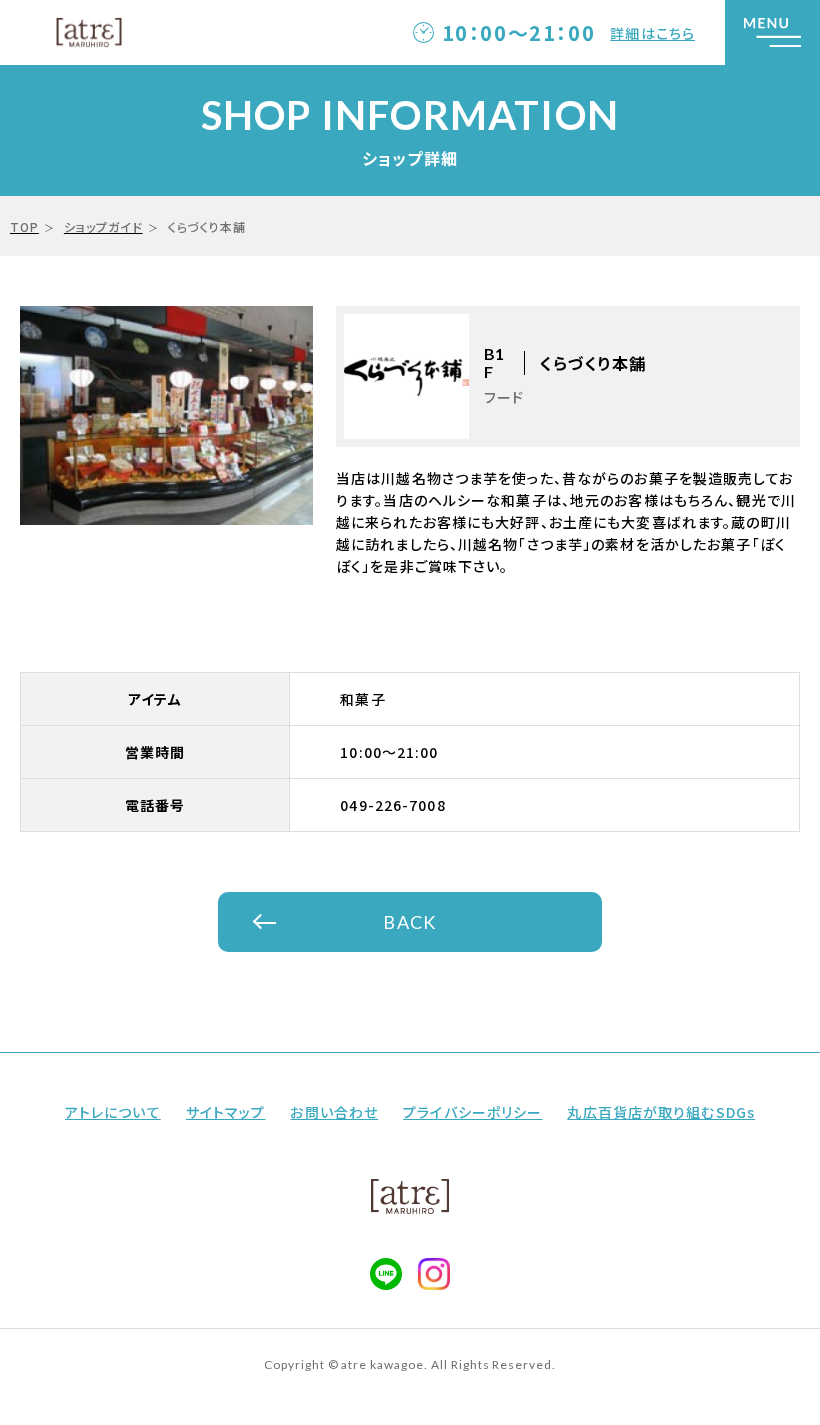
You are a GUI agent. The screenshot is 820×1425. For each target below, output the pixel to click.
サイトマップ (226, 1112)
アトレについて (113, 1112)
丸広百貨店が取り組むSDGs (661, 1112)
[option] (166, 415)
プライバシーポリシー (472, 1112)
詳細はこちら (652, 33)
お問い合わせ (334, 1112)
